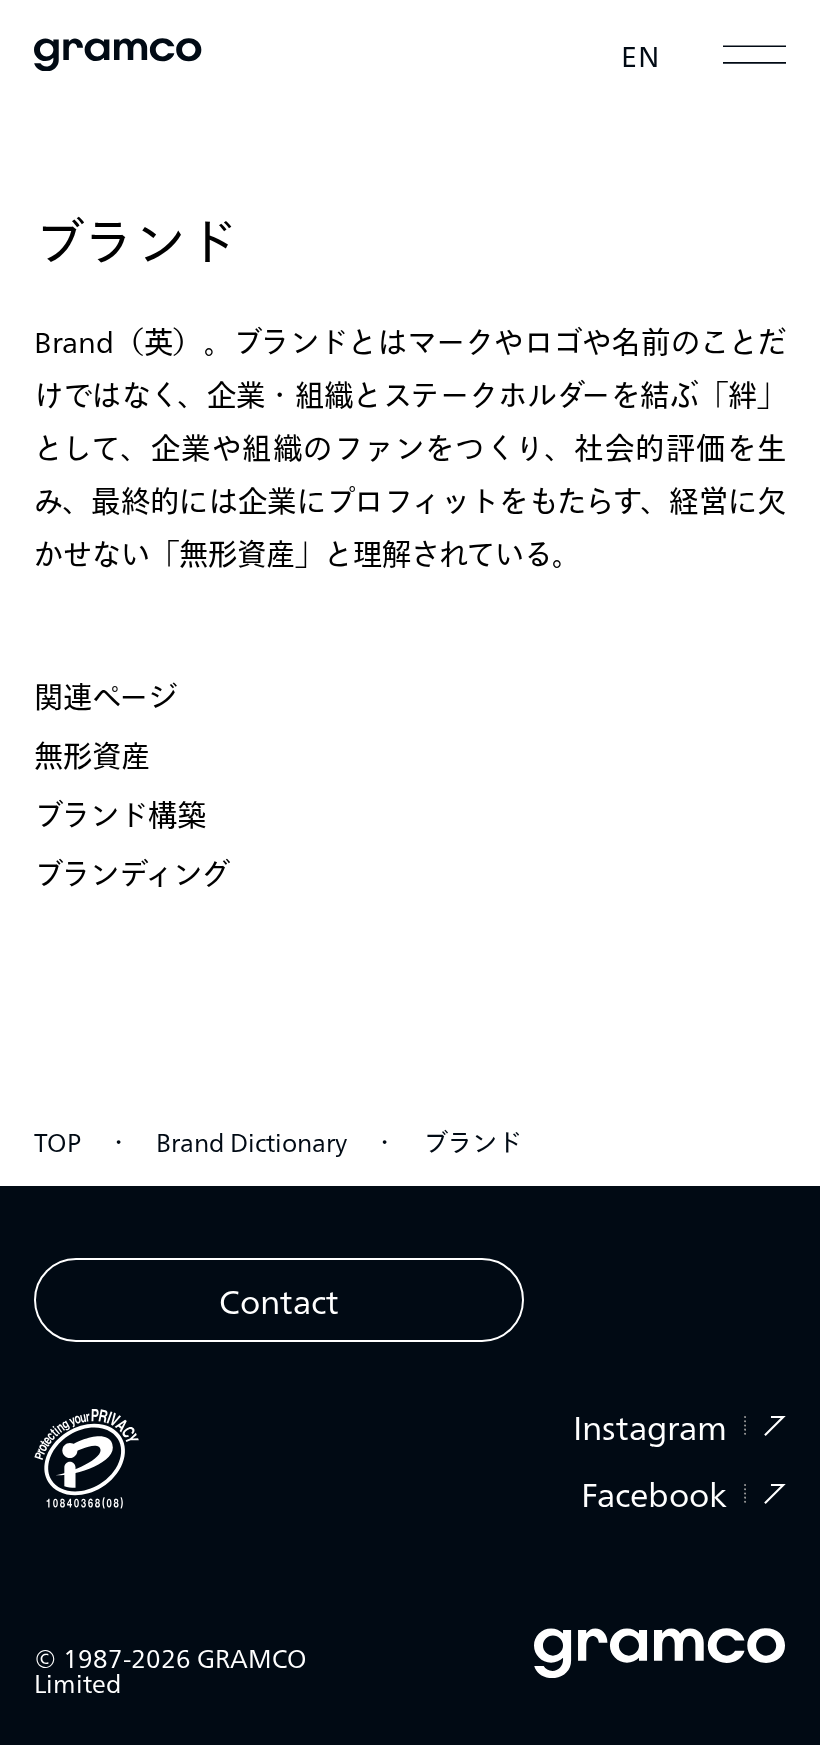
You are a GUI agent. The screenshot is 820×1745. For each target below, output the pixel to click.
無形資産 (92, 754)
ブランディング (132, 872)
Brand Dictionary (251, 1141)
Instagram (650, 1426)
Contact (279, 1299)
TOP (57, 1141)
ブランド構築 (120, 813)
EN (640, 54)
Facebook (654, 1493)
